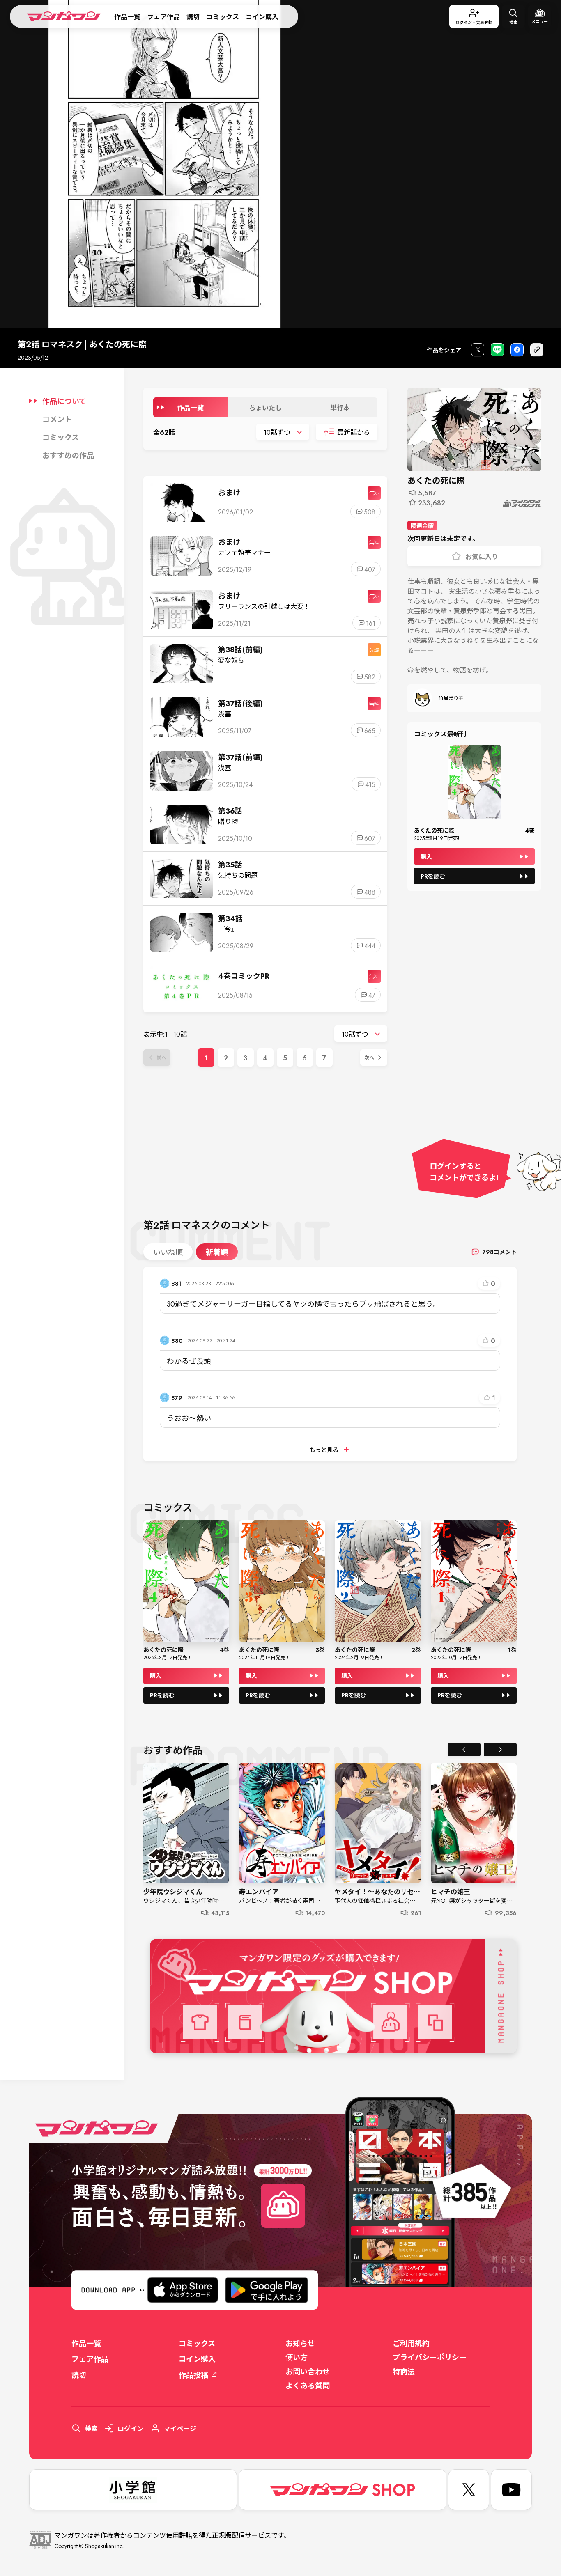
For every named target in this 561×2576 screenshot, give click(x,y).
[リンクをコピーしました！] (537, 350)
